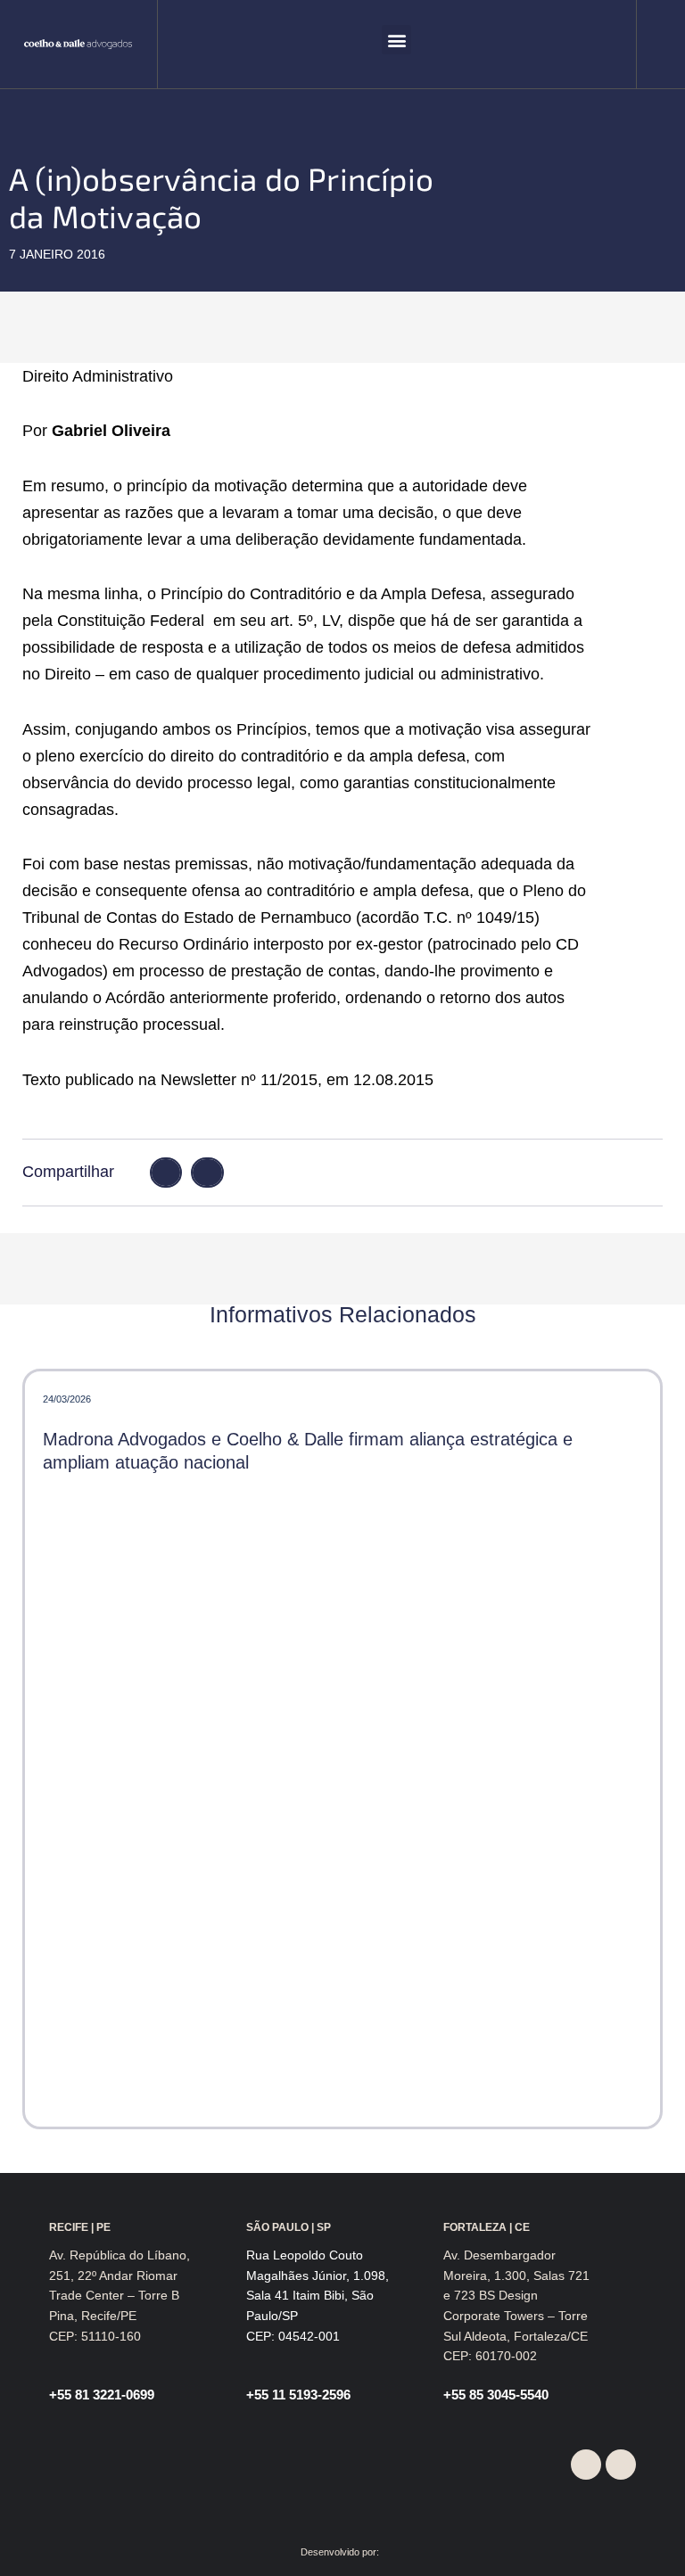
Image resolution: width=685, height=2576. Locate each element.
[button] (396, 40)
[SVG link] (78, 44)
